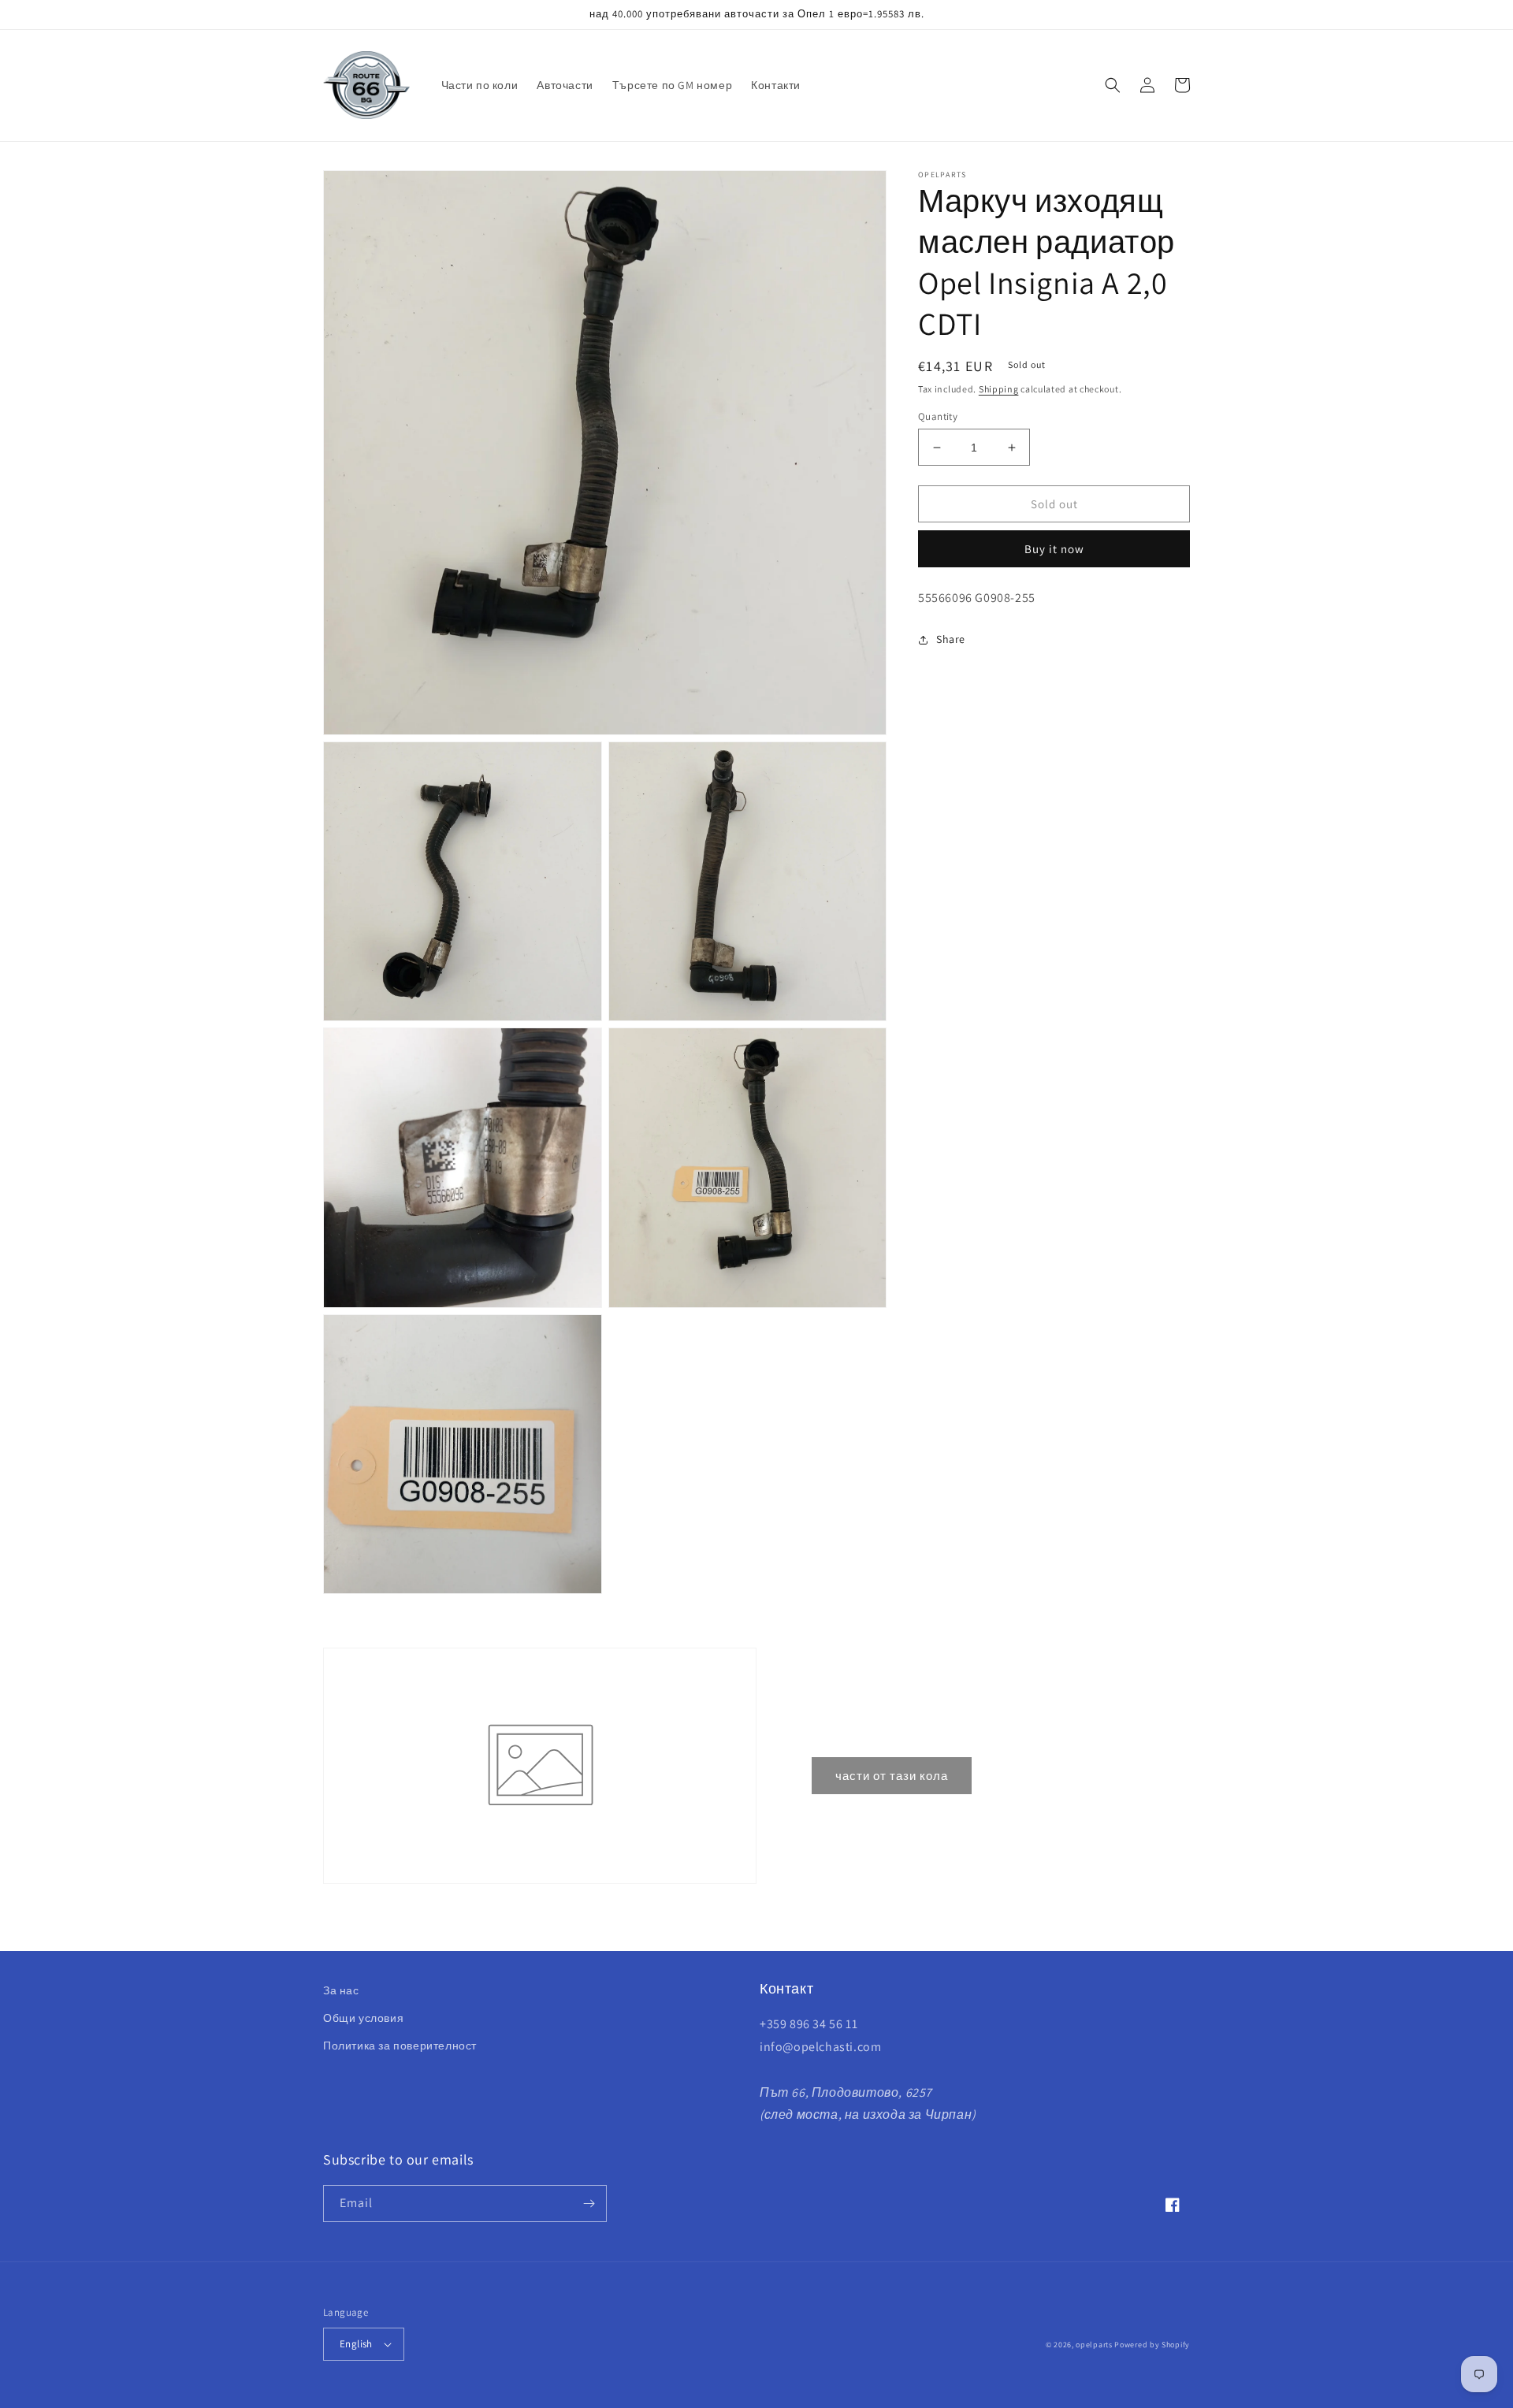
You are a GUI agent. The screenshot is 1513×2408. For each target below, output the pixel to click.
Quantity (938, 416)
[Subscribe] (589, 2204)
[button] (1113, 85)
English (356, 2344)
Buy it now (1054, 550)
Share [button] (951, 640)
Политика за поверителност (400, 2046)
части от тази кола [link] (892, 1776)
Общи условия (363, 2018)
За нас (341, 1990)
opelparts (1094, 2345)
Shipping (999, 389)
